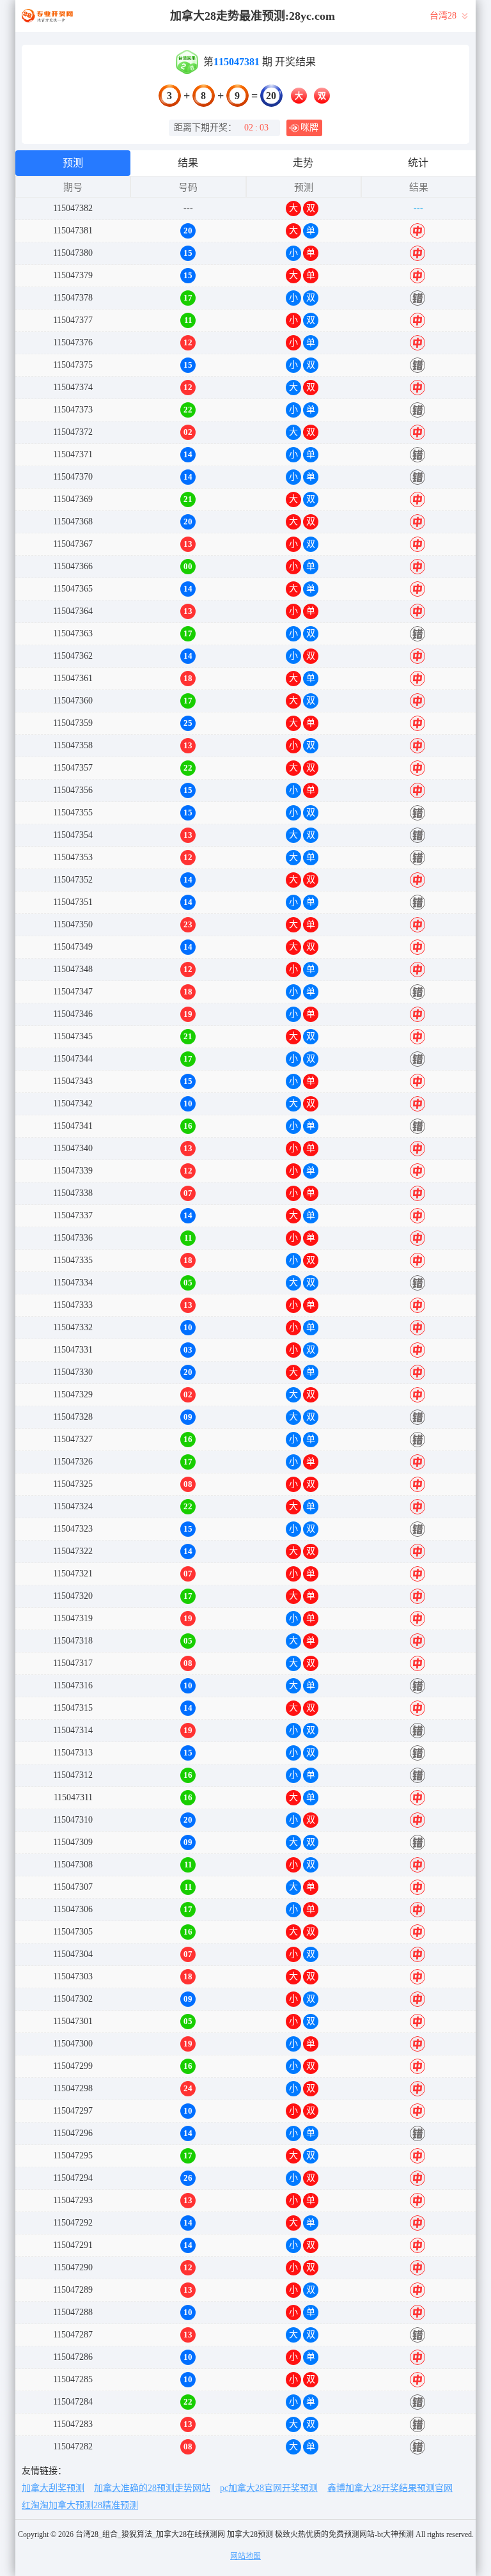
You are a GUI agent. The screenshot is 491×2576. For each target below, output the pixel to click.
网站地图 (245, 2556)
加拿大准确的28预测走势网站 (152, 2488)
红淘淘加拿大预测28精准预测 (80, 2505)
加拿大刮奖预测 (53, 2488)
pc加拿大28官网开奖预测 (269, 2488)
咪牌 (309, 128)
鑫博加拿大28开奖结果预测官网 (390, 2488)
